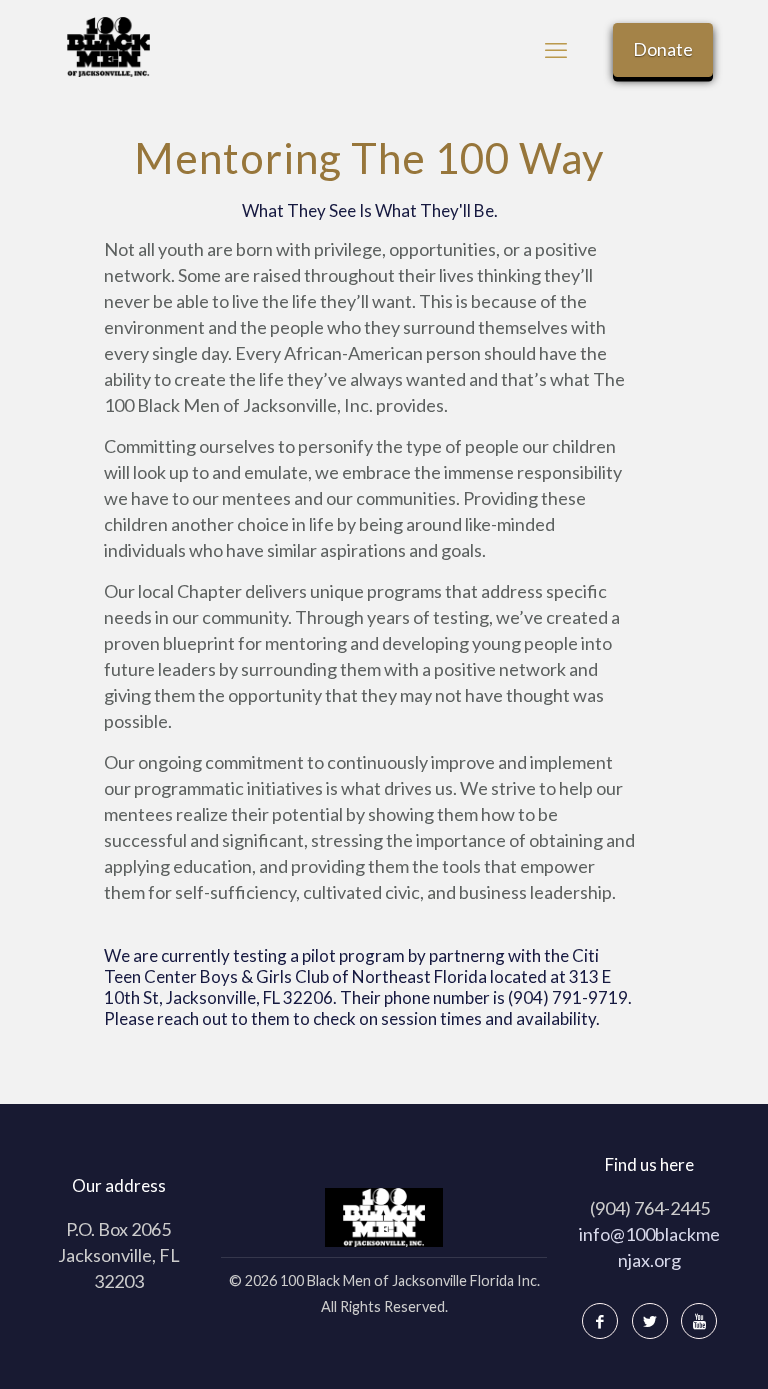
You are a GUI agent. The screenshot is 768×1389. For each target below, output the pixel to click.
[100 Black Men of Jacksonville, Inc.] (108, 45)
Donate (663, 49)
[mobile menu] (556, 50)
